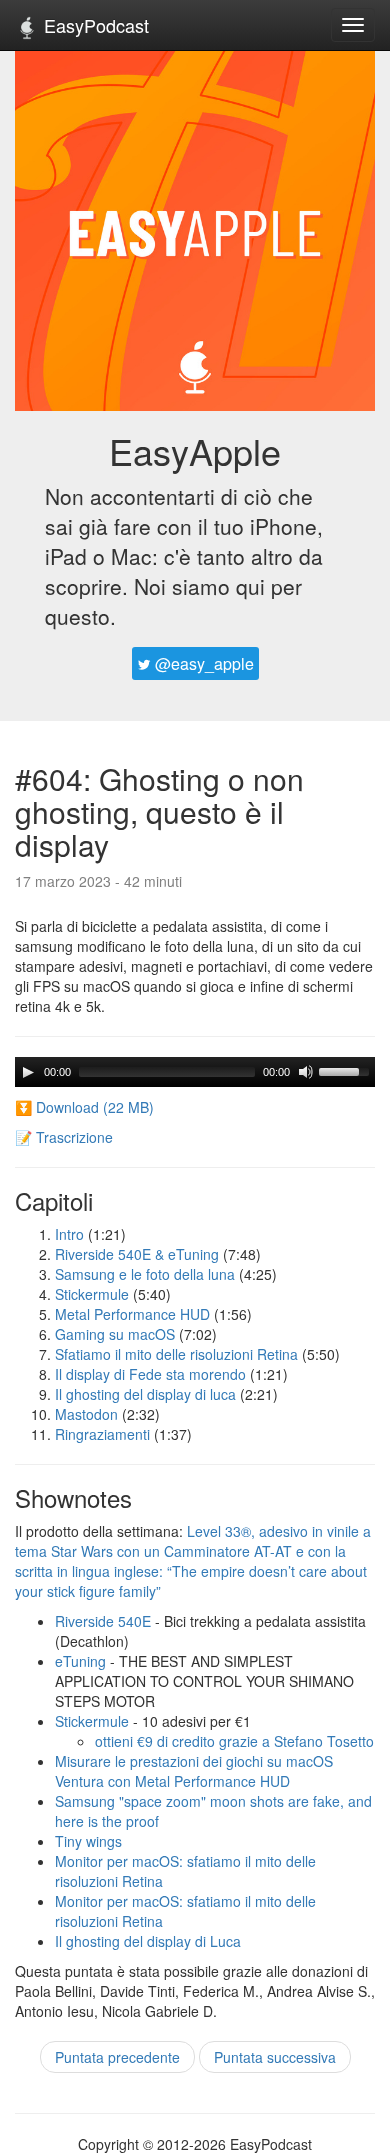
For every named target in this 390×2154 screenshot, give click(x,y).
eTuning (80, 1661)
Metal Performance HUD (132, 1314)
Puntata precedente (117, 2057)
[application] (195, 1072)
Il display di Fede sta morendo (150, 1374)
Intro (69, 1234)
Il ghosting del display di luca (145, 1394)
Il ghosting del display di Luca (148, 1941)
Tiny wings (88, 1841)
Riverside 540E (103, 1621)
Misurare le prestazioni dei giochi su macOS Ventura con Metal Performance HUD (194, 1771)
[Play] (28, 1072)
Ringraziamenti (102, 1434)
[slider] (347, 1070)
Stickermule (92, 1294)
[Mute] (306, 1072)
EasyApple (195, 450)
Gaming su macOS (115, 1334)
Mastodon (86, 1414)
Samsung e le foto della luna (145, 1274)
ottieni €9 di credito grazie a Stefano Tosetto (234, 1741)
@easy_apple (202, 663)
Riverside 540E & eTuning (137, 1254)
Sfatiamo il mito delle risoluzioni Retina (176, 1354)
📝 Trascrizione (64, 1137)
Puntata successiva (275, 2057)
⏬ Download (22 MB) (84, 1107)
